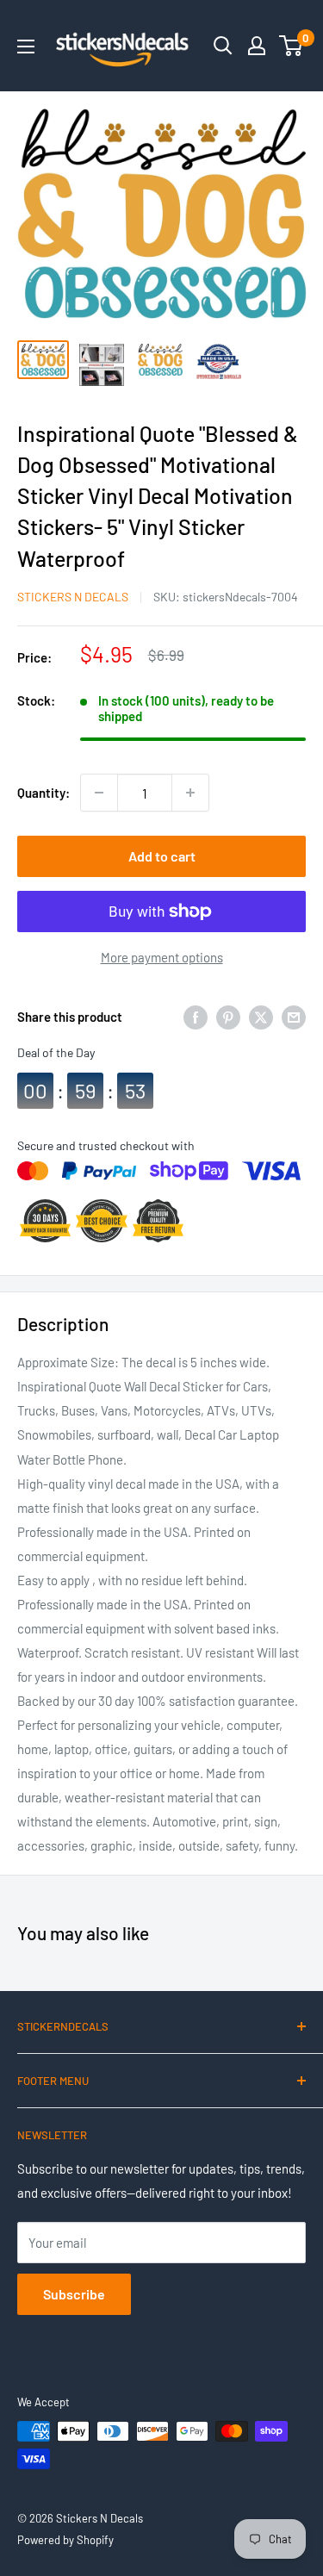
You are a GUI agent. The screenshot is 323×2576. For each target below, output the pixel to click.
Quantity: (43, 793)
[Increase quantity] (190, 793)
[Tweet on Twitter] (261, 1017)
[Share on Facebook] (196, 1017)
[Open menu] (26, 47)
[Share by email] (294, 1017)
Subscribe (74, 2294)
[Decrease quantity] (99, 793)
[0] (292, 46)
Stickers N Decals (73, 597)
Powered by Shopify (65, 2540)
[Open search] (223, 46)
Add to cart (162, 856)
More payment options (162, 957)
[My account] (257, 46)
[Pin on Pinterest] (228, 1017)
